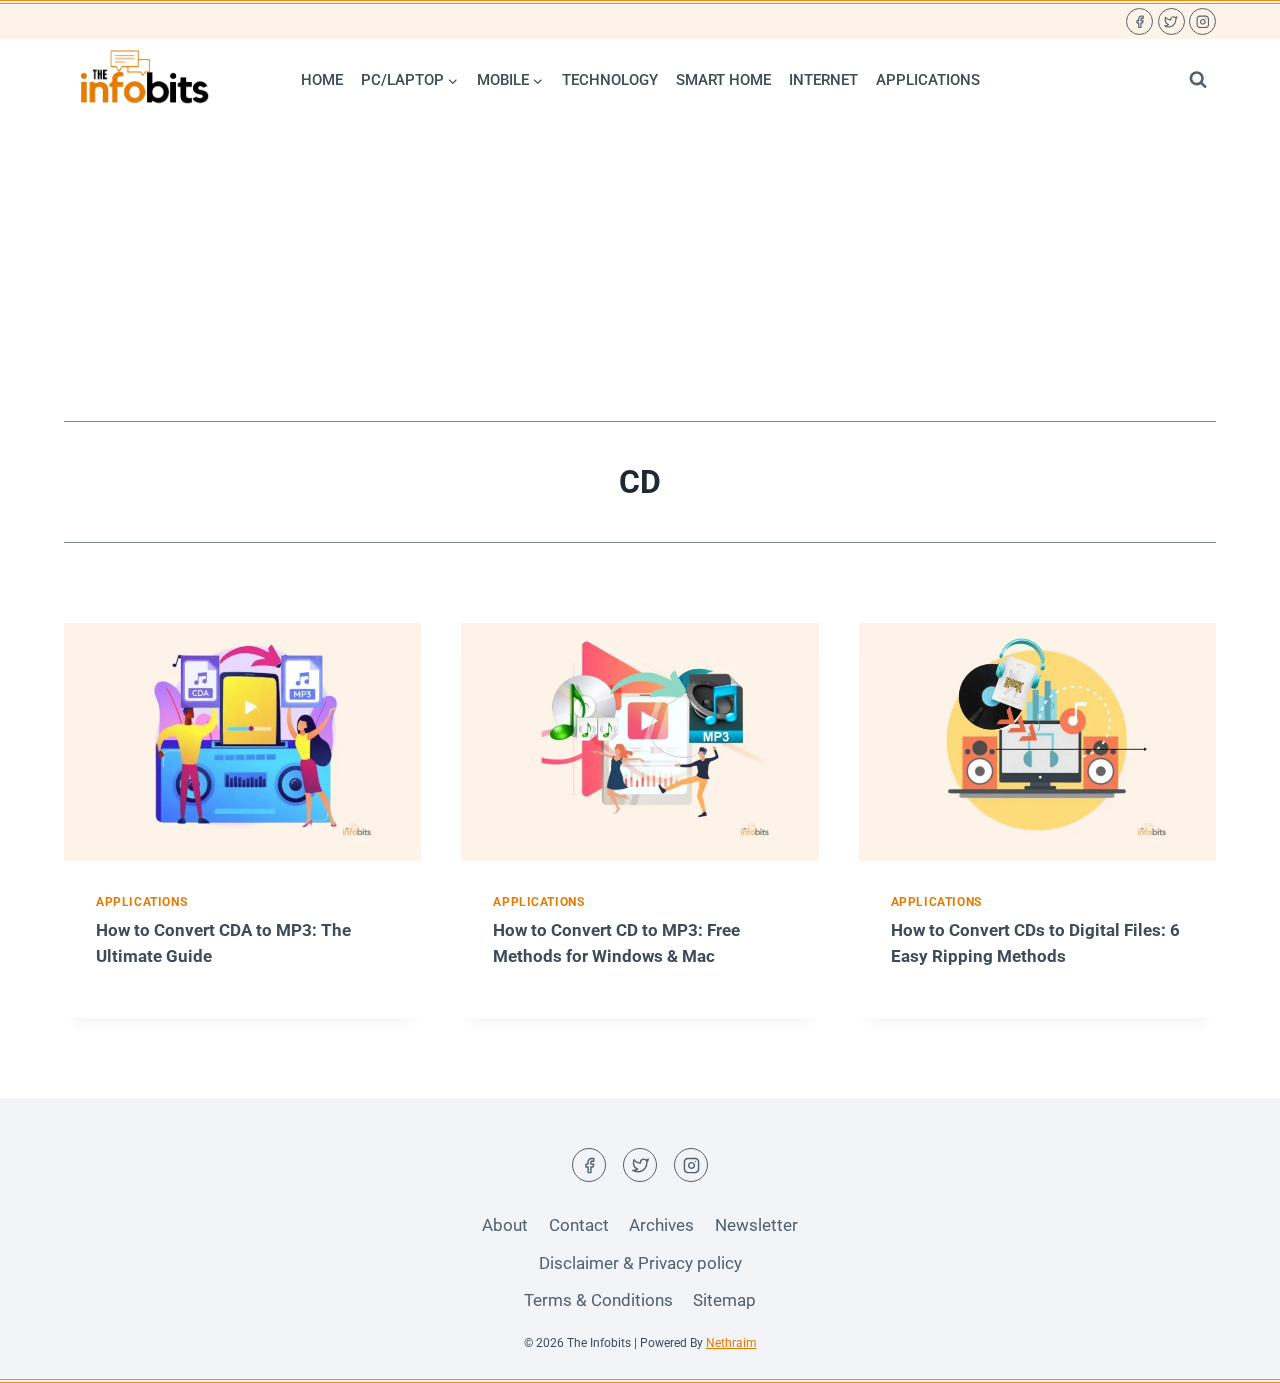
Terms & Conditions (598, 1300)
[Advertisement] (640, 271)
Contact (579, 1225)
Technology (610, 80)
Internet (823, 80)
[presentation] (242, 742)
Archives (661, 1225)
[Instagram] (1202, 21)
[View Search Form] (1198, 80)
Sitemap (724, 1300)
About (505, 1225)
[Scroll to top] (1229, 1352)
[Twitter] (1171, 21)
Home (322, 80)
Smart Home (723, 80)
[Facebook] (1139, 21)
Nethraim (731, 1343)
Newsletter (756, 1225)
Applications (928, 80)
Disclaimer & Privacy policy (640, 1263)
